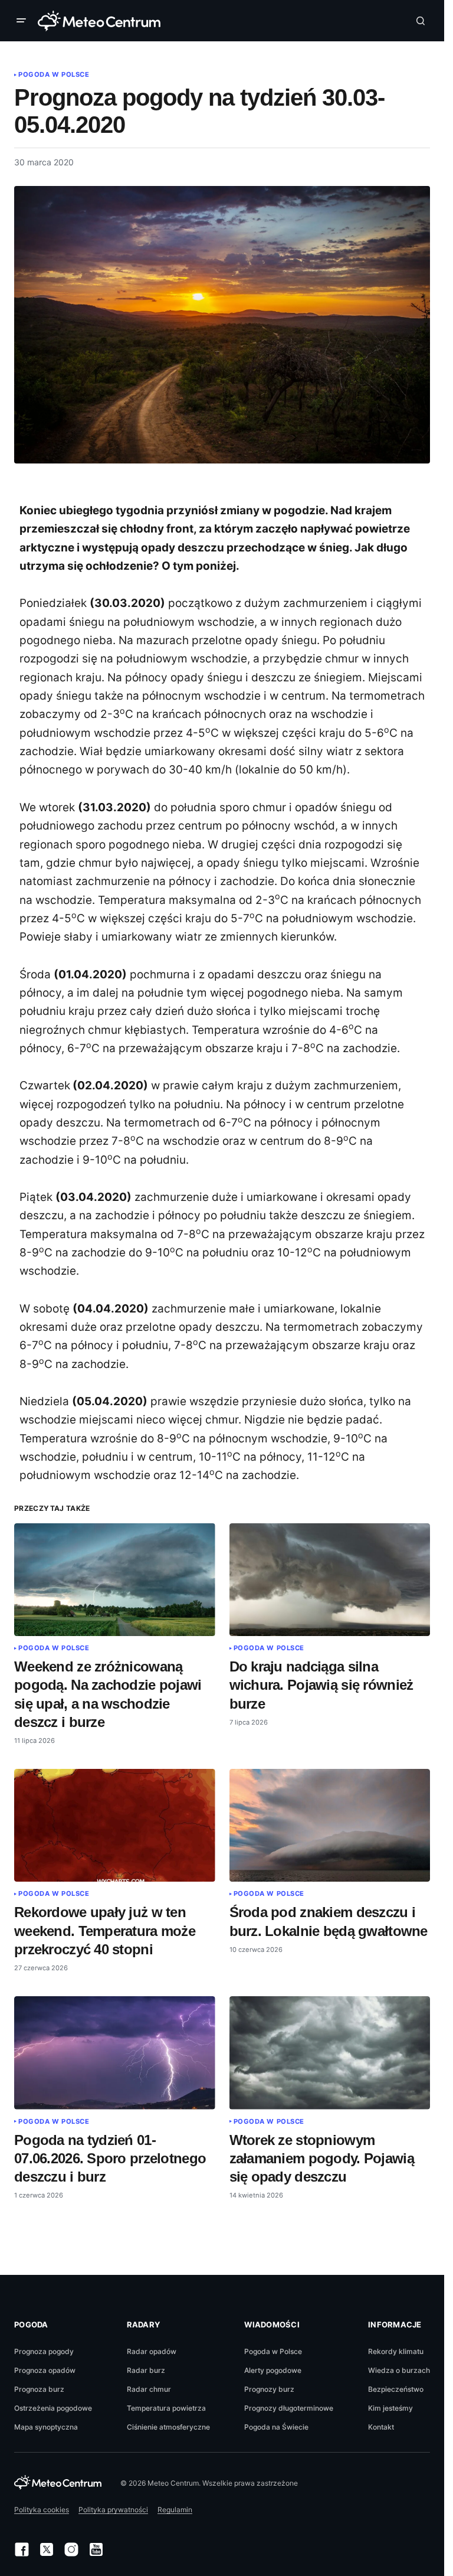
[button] (24, 21)
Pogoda (31, 2324)
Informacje (395, 2324)
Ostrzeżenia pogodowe (53, 2408)
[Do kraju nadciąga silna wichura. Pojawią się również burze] (330, 1580)
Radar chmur (149, 2389)
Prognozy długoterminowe (289, 2408)
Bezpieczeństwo (396, 2389)
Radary (144, 2324)
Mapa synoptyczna (46, 2427)
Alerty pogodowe (273, 2370)
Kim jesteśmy (390, 2408)
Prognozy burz (269, 2389)
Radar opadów (152, 2351)
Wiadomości (272, 2324)
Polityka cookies (42, 2510)
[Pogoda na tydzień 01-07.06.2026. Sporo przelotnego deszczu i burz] (115, 2053)
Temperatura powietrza (166, 2408)
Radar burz (146, 2370)
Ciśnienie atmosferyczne (168, 2427)
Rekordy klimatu (396, 2351)
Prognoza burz (39, 2389)
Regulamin (175, 2510)
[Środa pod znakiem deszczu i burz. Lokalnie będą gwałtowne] (330, 1826)
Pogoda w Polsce (54, 74)
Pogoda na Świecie (276, 2427)
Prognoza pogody (44, 2351)
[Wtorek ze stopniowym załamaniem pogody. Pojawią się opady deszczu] (330, 2053)
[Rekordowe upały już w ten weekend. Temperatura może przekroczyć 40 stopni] (115, 1826)
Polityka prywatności (113, 2510)
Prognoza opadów (45, 2370)
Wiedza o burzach (399, 2370)
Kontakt (381, 2427)
